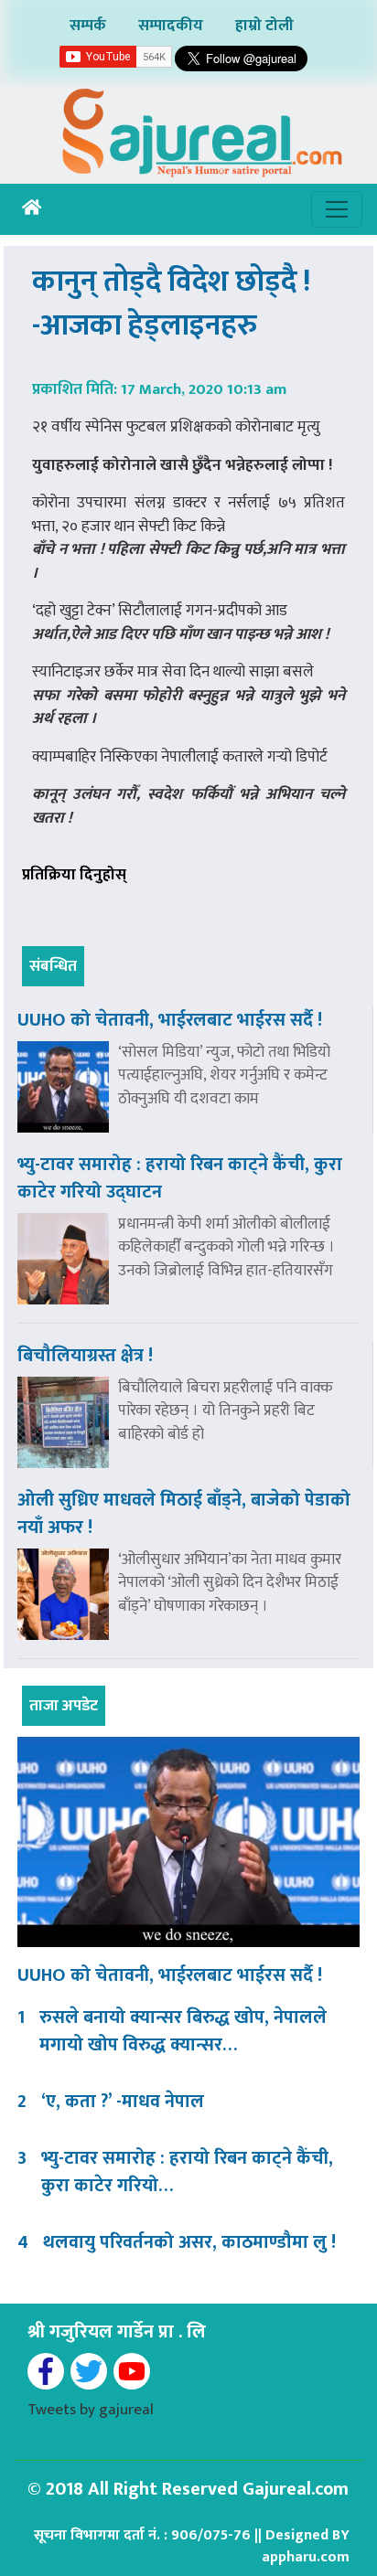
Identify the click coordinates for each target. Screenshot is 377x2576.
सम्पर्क (88, 26)
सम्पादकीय (171, 26)
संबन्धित (53, 966)
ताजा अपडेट (64, 1706)
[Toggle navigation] (337, 209)
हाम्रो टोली (264, 26)
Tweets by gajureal (91, 2410)
